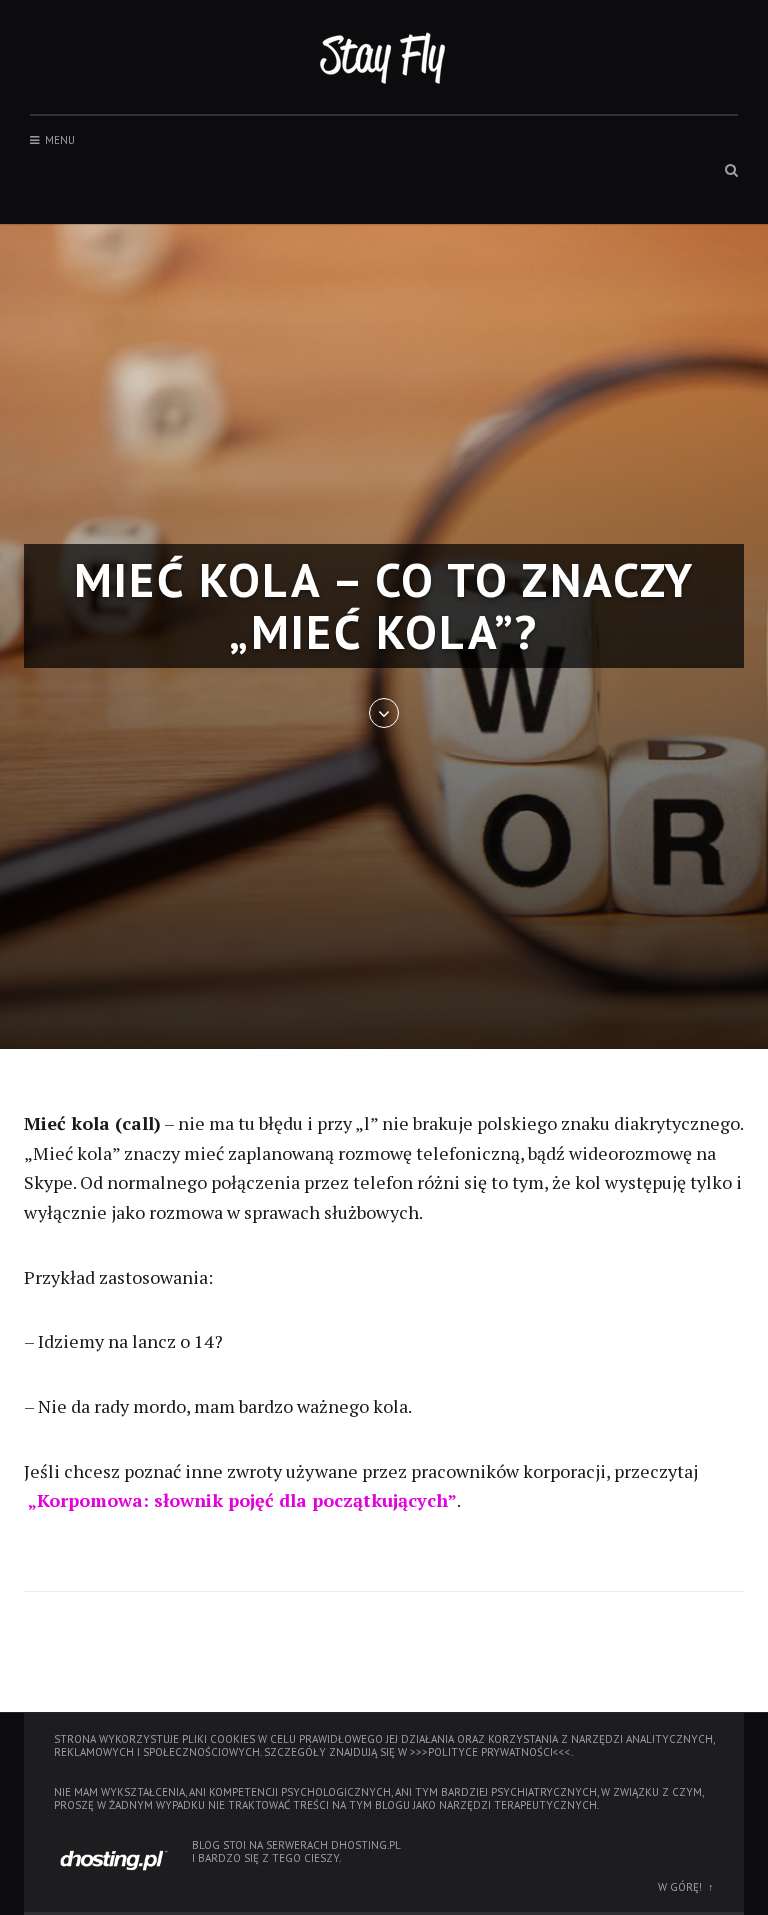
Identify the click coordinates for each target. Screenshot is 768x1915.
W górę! (680, 1887)
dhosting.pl (366, 1845)
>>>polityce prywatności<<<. (491, 1752)
